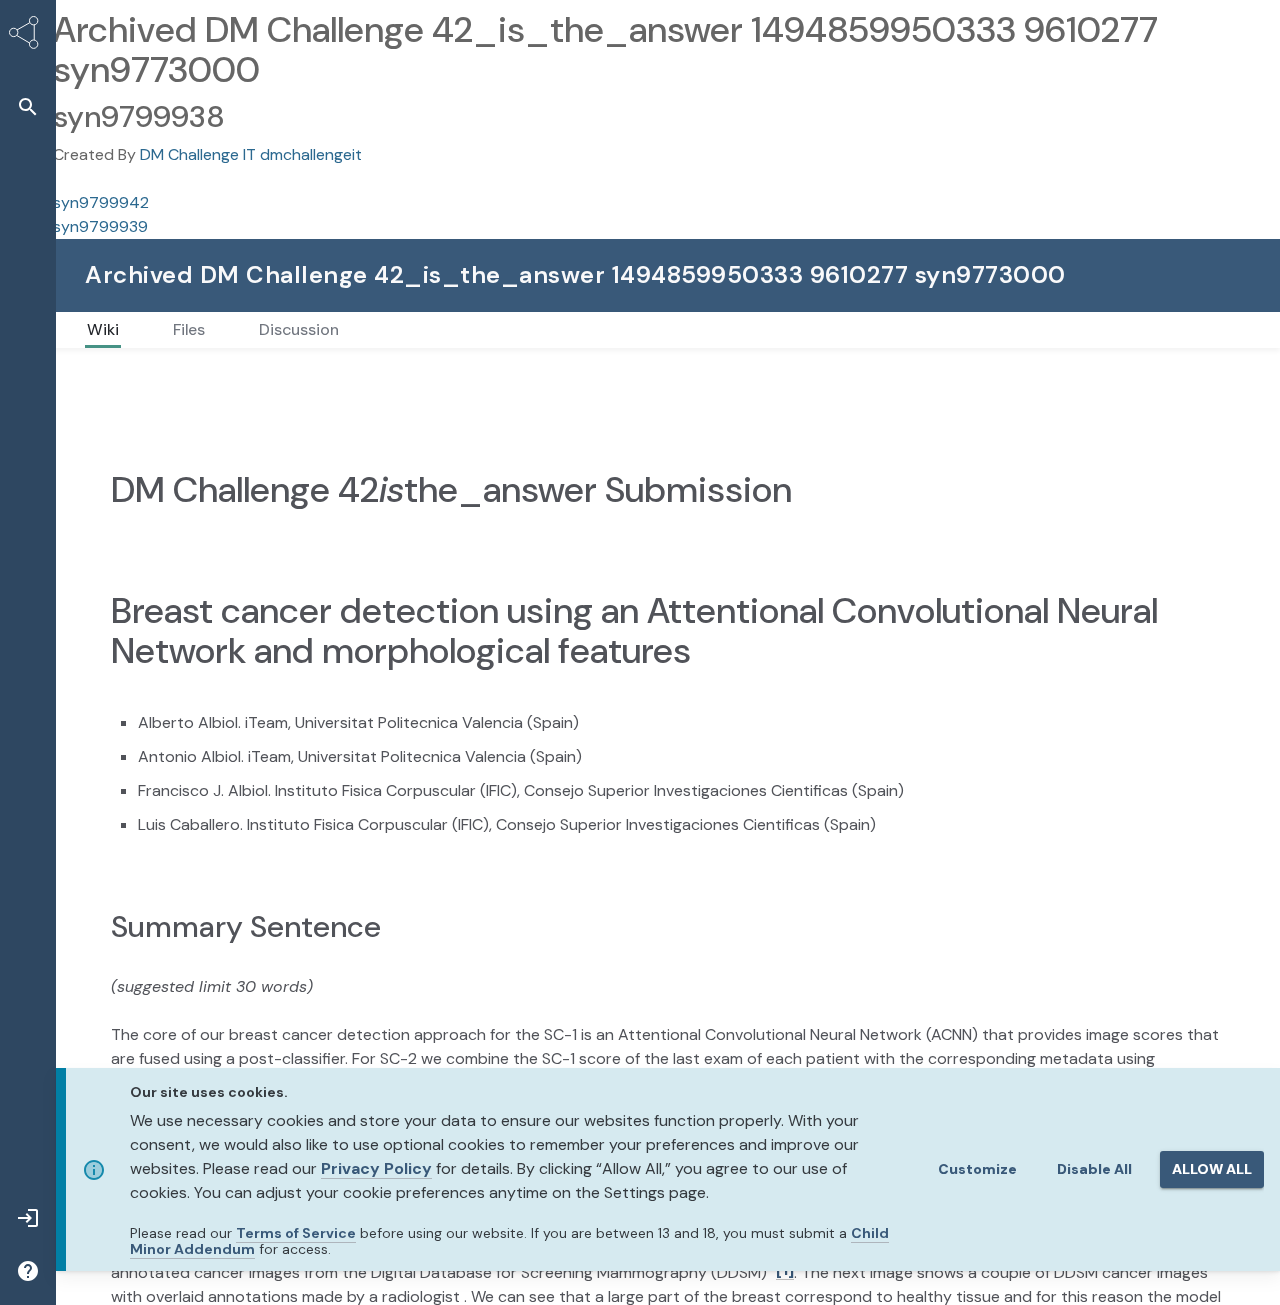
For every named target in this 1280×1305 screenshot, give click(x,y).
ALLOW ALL (1212, 1169)
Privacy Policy (376, 1168)
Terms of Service (296, 1233)
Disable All (1094, 1169)
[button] (28, 106)
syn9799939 (100, 226)
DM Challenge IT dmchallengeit (251, 154)
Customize (977, 1169)
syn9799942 (101, 202)
